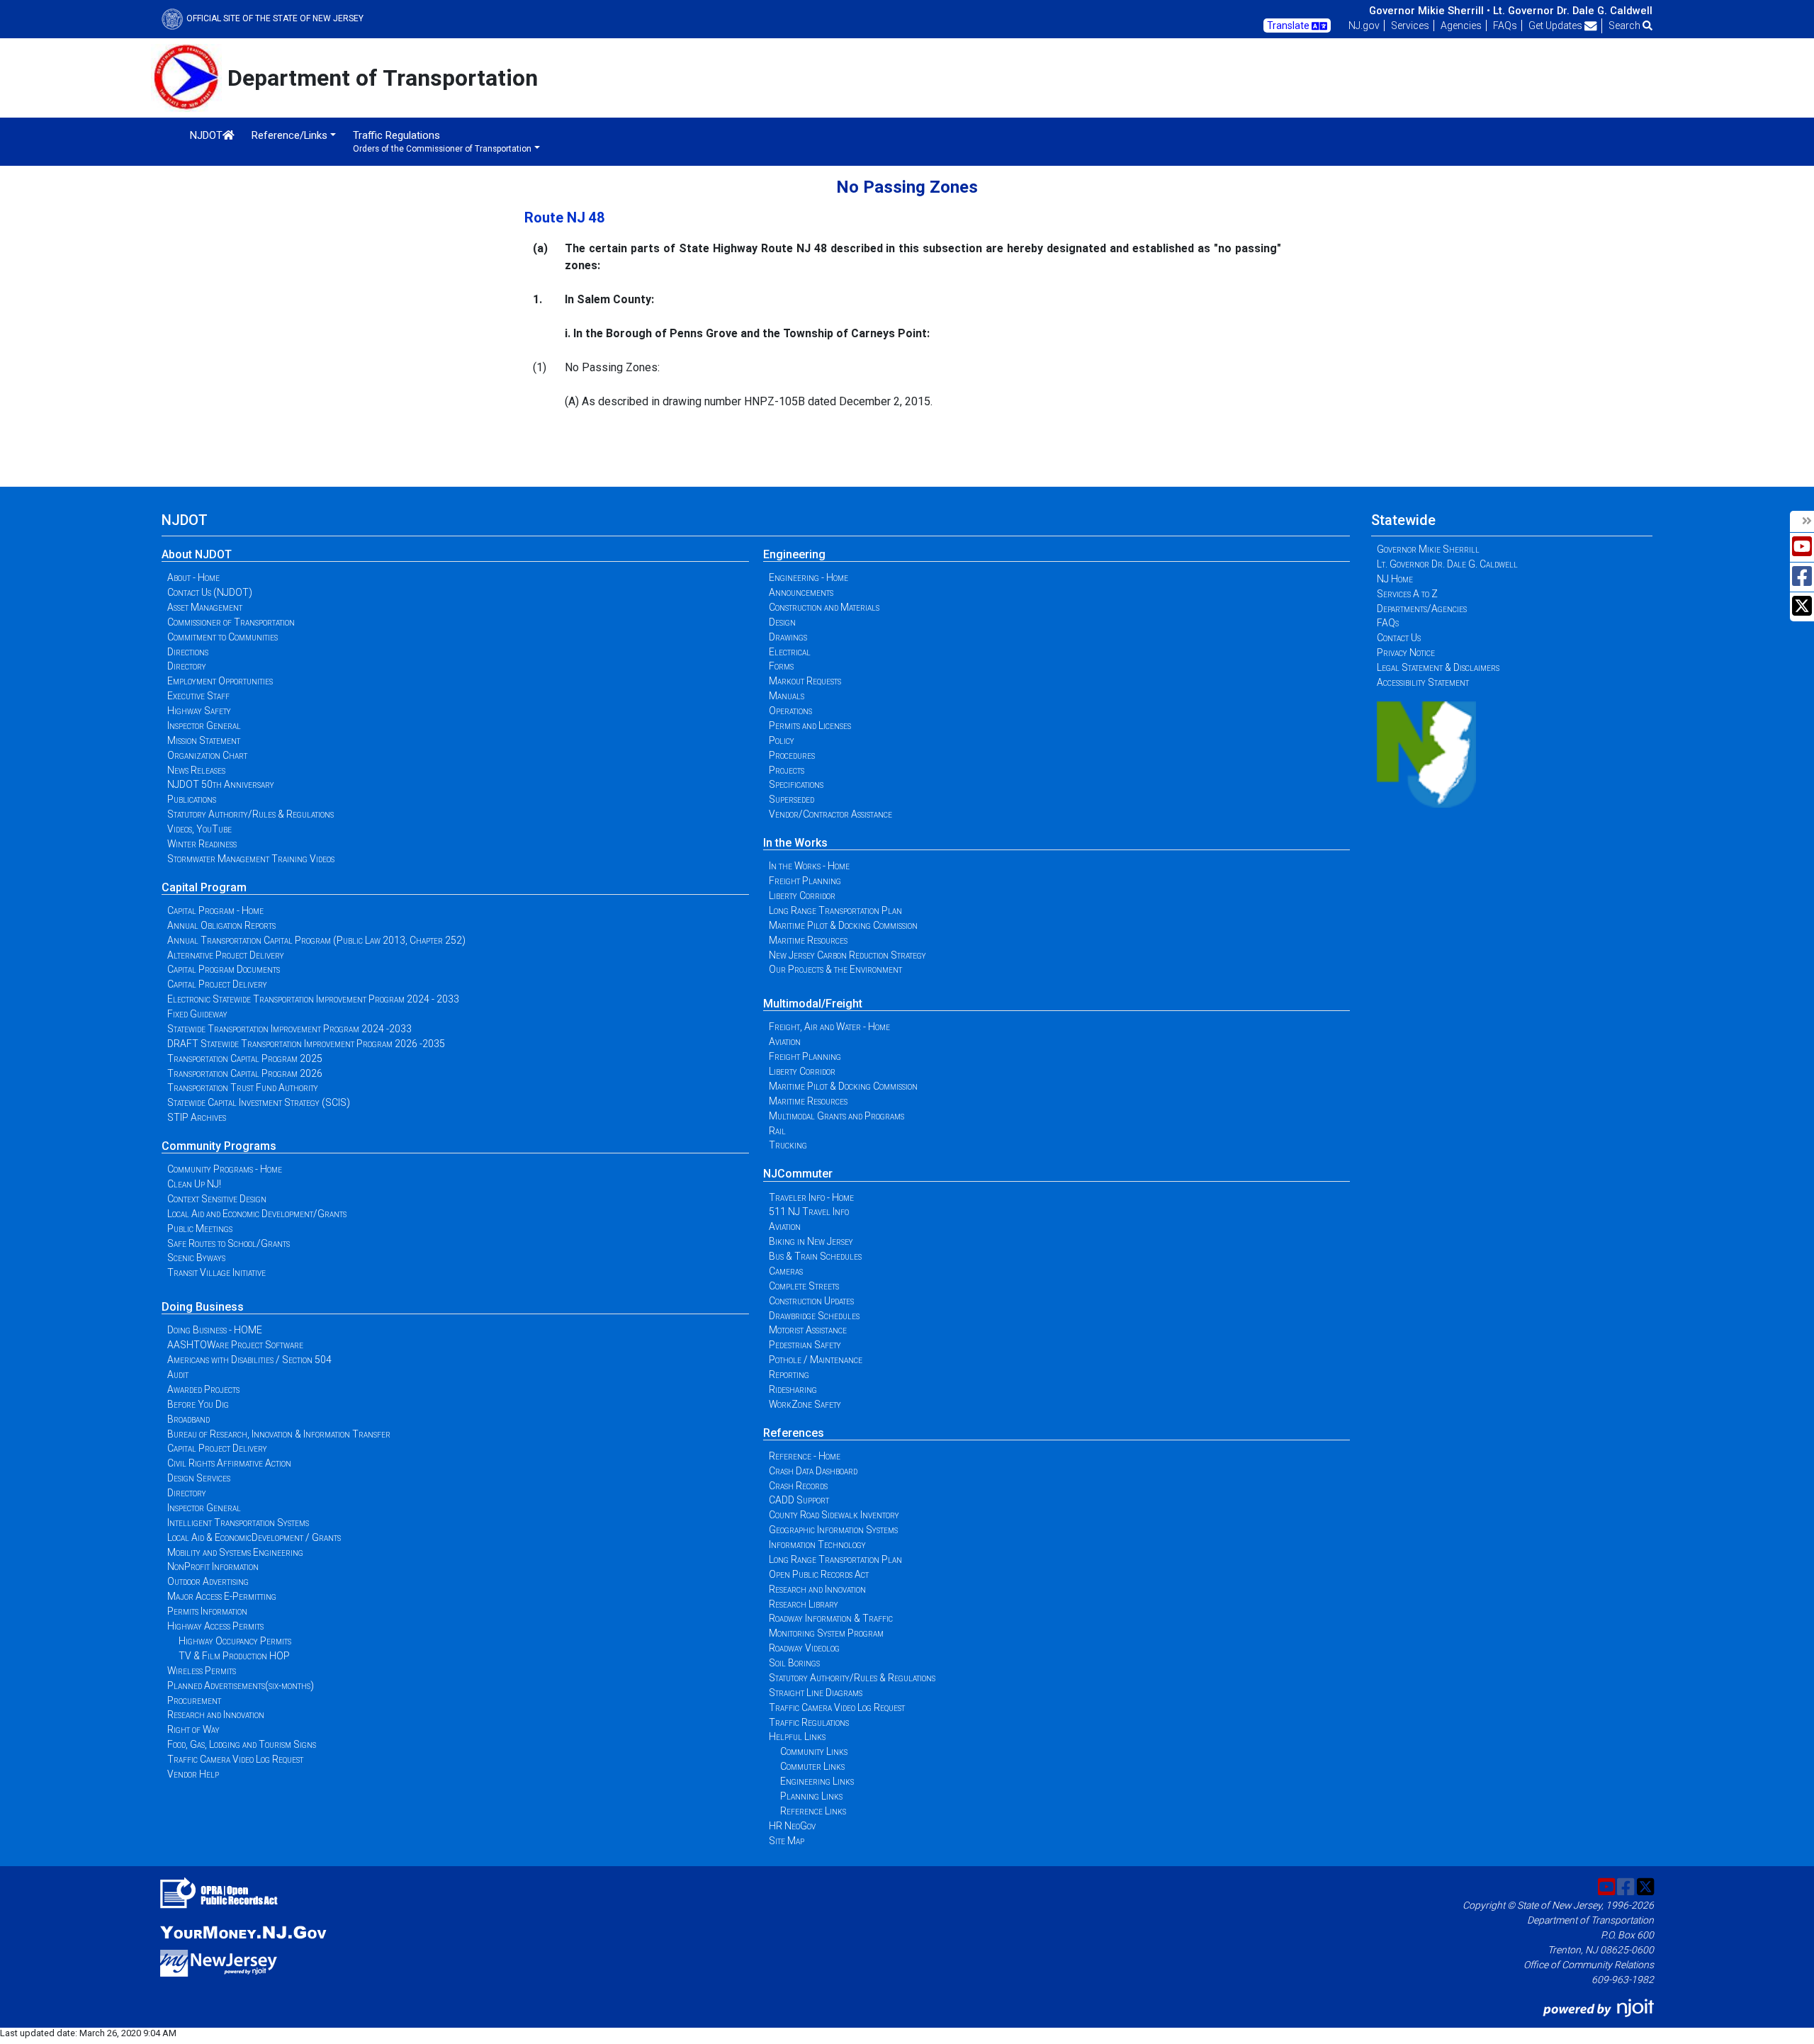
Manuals (787, 696)
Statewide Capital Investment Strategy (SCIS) (259, 1102)
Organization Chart (207, 755)
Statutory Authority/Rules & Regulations (250, 814)
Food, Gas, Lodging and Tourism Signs (242, 1744)
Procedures (792, 755)
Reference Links (813, 1811)
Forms (781, 666)
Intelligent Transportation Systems (238, 1523)
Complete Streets (804, 1286)
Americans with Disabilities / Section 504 (249, 1360)
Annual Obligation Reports (221, 925)
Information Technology (817, 1545)
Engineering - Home (809, 577)
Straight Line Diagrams (816, 1693)
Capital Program (204, 887)
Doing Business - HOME (215, 1330)
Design (782, 622)
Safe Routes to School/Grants (229, 1243)
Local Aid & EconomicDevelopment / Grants (254, 1537)
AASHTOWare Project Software (235, 1345)
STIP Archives (197, 1117)
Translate (1289, 26)
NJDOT (206, 135)
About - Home (193, 577)
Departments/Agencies (1422, 609)
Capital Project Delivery (217, 984)
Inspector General (204, 725)
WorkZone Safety (805, 1404)
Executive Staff (198, 696)
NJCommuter (798, 1174)
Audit (178, 1374)
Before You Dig (198, 1404)
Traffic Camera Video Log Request (235, 1759)
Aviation (785, 1041)
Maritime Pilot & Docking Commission (843, 925)
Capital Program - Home (215, 910)
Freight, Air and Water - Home (829, 1027)
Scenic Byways (196, 1258)
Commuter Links (812, 1766)
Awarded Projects (203, 1389)
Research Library (804, 1604)
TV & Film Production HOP (234, 1656)
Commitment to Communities (222, 637)
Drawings (788, 637)
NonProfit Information (213, 1566)
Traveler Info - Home (811, 1197)
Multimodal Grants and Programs (836, 1116)
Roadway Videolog (804, 1648)
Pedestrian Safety (805, 1345)
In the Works (795, 843)
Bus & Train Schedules (815, 1256)
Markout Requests (805, 681)
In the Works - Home (809, 866)
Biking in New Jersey (811, 1241)
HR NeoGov (792, 1826)
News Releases (196, 770)
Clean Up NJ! (194, 1184)
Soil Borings (794, 1663)
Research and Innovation (216, 1715)
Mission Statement (204, 740)
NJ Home (1395, 579)
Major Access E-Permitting (222, 1596)
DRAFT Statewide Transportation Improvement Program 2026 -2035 (306, 1044)
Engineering (794, 554)
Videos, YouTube (199, 829)
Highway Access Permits (215, 1626)
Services (1410, 26)
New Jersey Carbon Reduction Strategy (847, 955)
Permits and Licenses (810, 725)
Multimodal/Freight (813, 1004)
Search (1626, 26)
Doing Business (203, 1307)
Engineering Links (817, 1781)
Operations (790, 711)
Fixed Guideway (197, 1014)
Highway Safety (199, 711)
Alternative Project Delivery (226, 955)
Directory (187, 666)
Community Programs (219, 1146)
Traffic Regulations (809, 1722)
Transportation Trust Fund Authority (243, 1088)
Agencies (1461, 26)
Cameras (786, 1271)
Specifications (796, 784)
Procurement (194, 1700)
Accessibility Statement (1423, 682)
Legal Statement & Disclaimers (1438, 667)
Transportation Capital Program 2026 (245, 1073)
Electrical (790, 652)
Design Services (199, 1478)
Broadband (188, 1419)
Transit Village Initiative (216, 1272)
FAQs (1505, 26)
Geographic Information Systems (833, 1530)
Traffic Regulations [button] (442, 141)
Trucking (788, 1145)
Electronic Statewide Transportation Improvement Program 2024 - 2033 (313, 999)
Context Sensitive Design (217, 1199)
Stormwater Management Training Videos (251, 859)
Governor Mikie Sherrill (1428, 549)
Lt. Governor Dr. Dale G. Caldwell (1573, 11)
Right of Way (193, 1729)
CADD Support (799, 1500)
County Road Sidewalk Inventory (834, 1515)
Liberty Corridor (802, 896)
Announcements (801, 592)
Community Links (814, 1751)
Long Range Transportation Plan (835, 910)
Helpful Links (797, 1737)
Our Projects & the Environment (835, 969)
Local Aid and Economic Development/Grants (257, 1214)
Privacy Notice (1406, 653)
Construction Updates (811, 1301)
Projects (787, 770)
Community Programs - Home (225, 1169)
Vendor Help (193, 1774)
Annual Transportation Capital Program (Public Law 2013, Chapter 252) (316, 940)
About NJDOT (197, 554)
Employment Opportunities (220, 681)
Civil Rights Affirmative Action (229, 1463)
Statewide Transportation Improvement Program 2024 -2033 (289, 1029)
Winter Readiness (202, 844)
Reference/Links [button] (289, 135)
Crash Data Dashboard (813, 1471)
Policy (782, 740)
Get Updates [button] (1556, 26)
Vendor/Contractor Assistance (830, 814)
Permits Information (207, 1611)
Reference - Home (805, 1456)
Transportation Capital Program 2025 (245, 1058)
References (794, 1433)
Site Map (787, 1841)
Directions (188, 652)
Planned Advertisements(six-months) (241, 1686)
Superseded (791, 799)
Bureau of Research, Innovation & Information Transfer (279, 1434)
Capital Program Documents (224, 969)
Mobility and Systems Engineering (235, 1552)
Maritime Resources (808, 940)
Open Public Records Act (819, 1574)
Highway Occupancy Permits (235, 1641)
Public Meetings (200, 1229)
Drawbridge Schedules (814, 1316)
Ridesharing (793, 1389)
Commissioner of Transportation (231, 622)
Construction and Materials (824, 607)
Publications (192, 799)
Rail (777, 1131)
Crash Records (798, 1486)
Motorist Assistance (808, 1330)
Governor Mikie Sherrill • (1430, 11)
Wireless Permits (202, 1671)
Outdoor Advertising (208, 1581)
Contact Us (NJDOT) (210, 592)
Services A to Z (1407, 594)
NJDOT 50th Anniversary (221, 784)
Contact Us (1399, 638)
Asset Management (205, 607)
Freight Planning (805, 881)
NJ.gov (1364, 26)
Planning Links (811, 1796)
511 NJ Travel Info (809, 1212)
